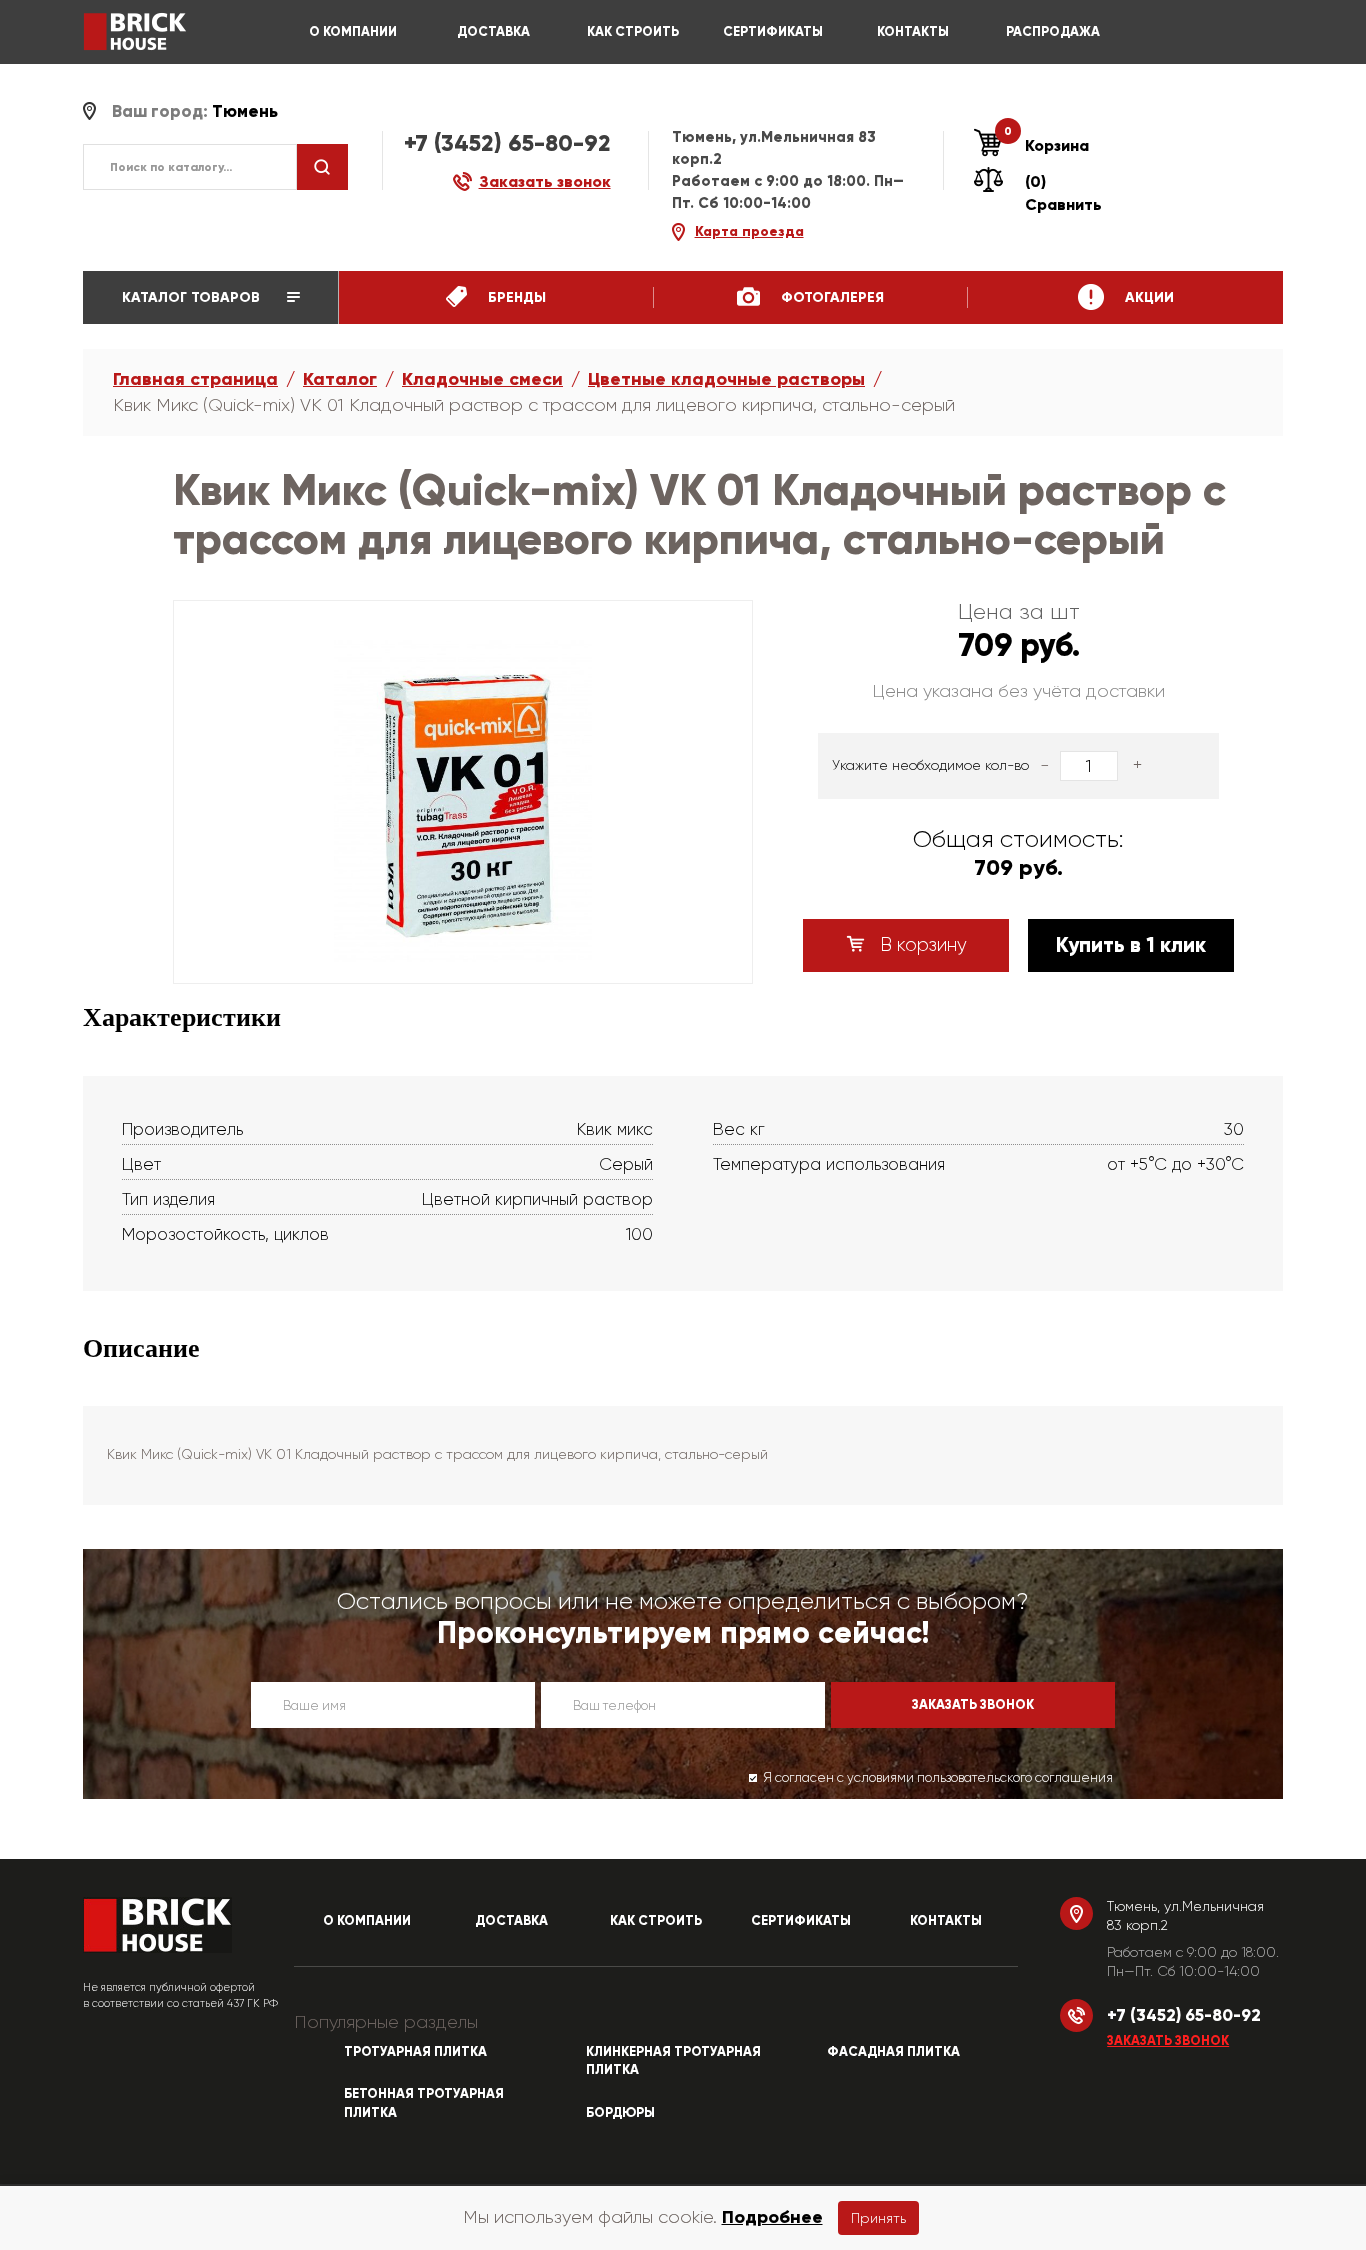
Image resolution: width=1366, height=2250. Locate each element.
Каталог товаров (193, 297)
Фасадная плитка (893, 2052)
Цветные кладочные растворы (726, 379)
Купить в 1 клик (1131, 945)
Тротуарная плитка (415, 2052)
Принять (878, 2218)
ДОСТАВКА (493, 32)
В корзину (921, 945)
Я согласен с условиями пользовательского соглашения (938, 1777)
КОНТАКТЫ (913, 32)
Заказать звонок (1168, 2041)
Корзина (1046, 145)
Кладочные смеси (482, 379)
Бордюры (620, 2113)
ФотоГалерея (830, 297)
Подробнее (772, 2217)
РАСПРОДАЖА (1053, 32)
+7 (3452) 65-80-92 (507, 143)
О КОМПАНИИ (353, 32)
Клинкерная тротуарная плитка (673, 2061)
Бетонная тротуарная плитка (424, 2103)
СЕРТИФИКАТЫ (773, 32)
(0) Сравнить (1063, 193)
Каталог (340, 379)
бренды (515, 297)
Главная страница (195, 379)
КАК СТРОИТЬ (633, 32)
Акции (1147, 297)
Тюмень (245, 111)
